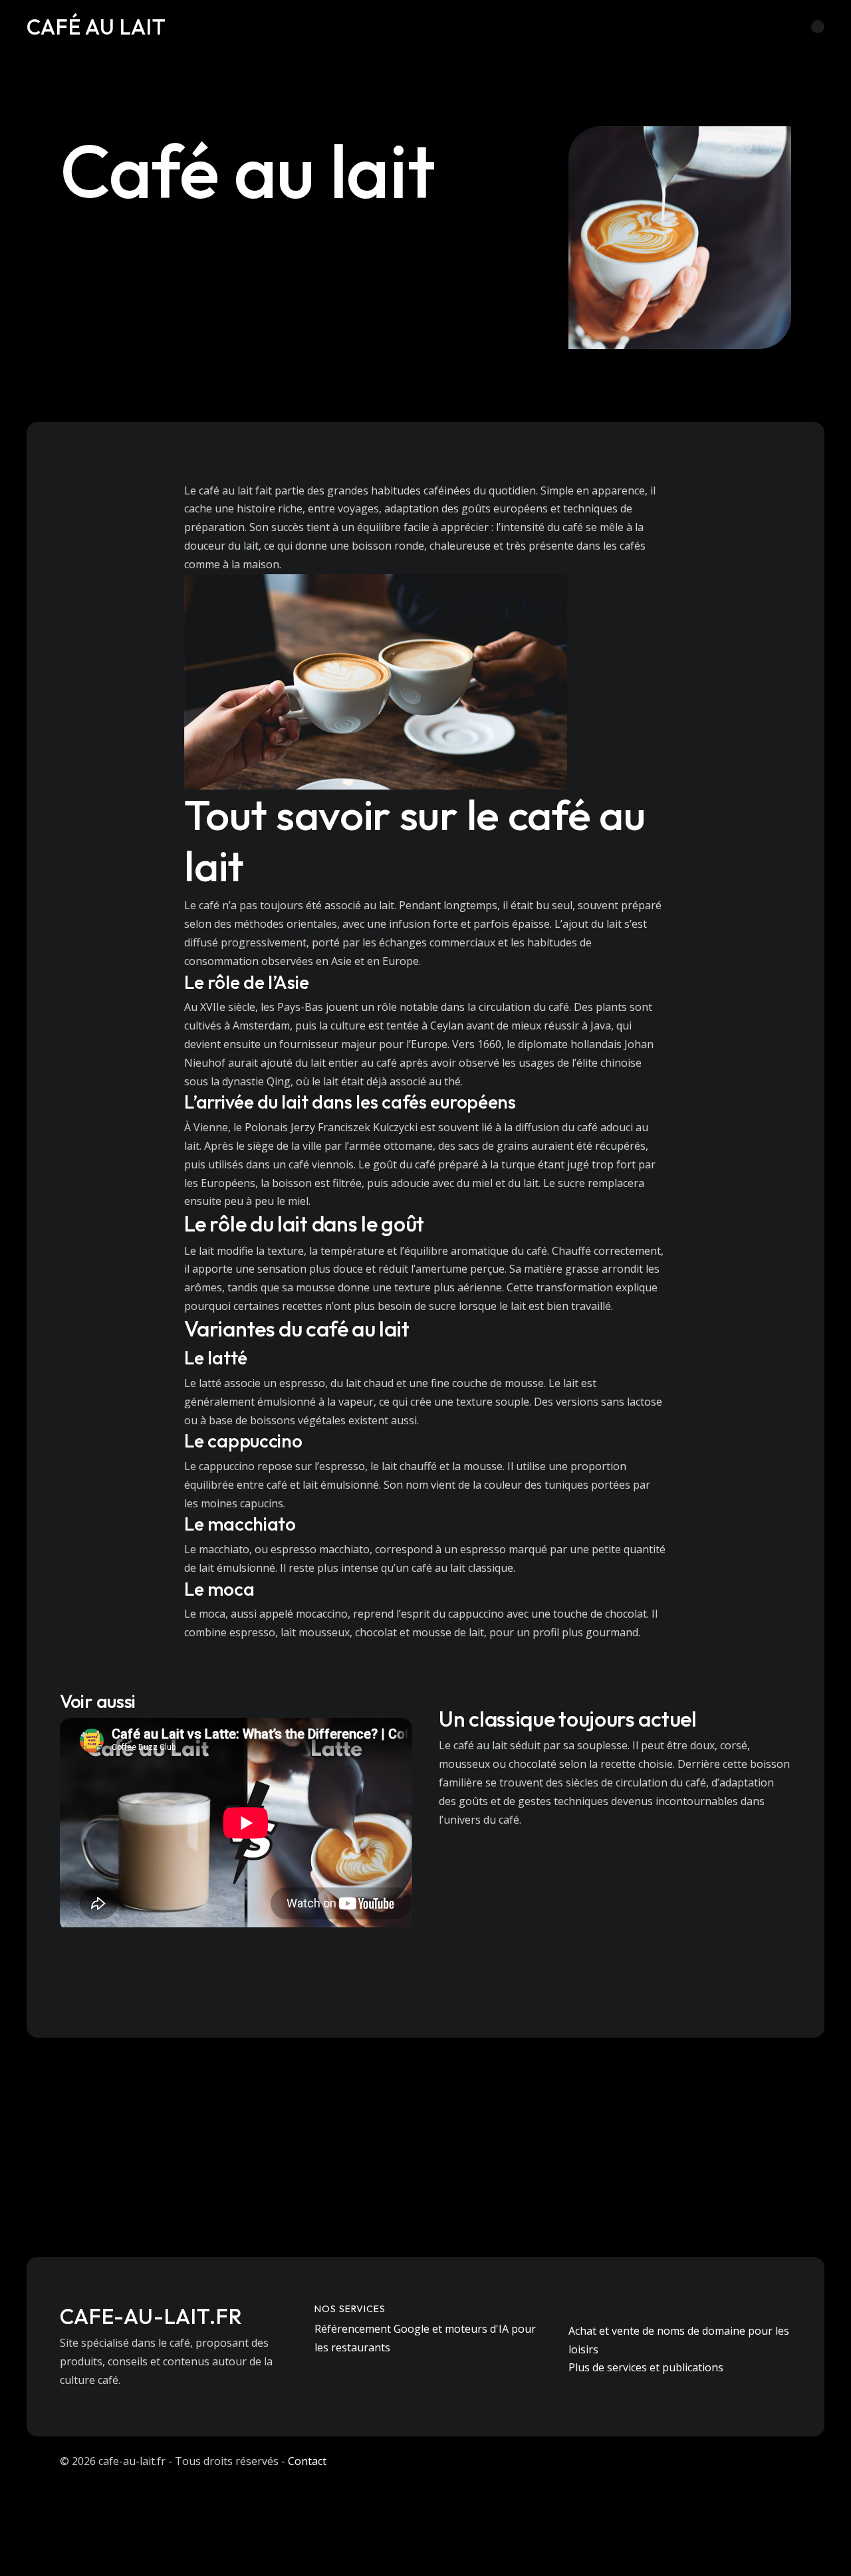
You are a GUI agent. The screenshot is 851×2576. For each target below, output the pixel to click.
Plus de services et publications (646, 2367)
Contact (307, 2461)
